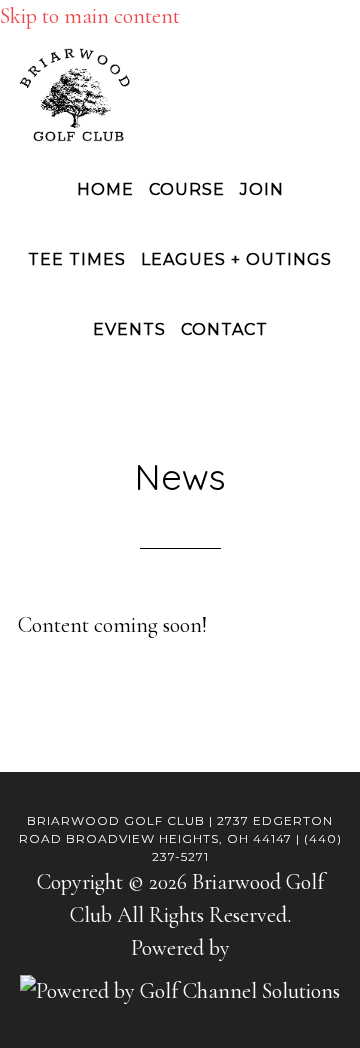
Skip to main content (90, 16)
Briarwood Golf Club (180, 95)
